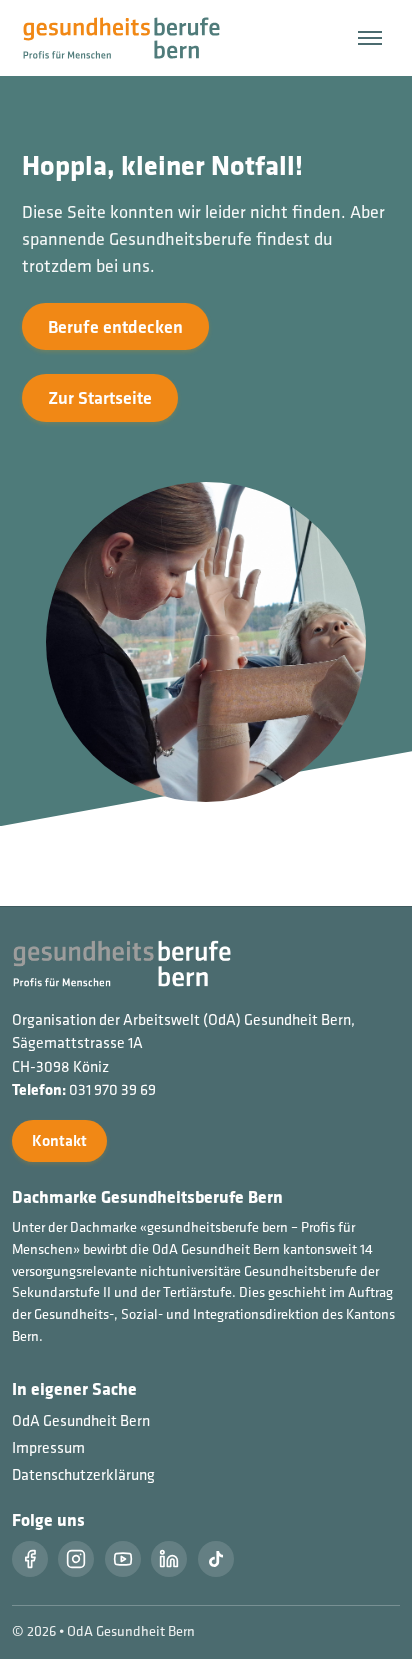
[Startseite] (133, 36)
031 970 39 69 (112, 1089)
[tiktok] (216, 1559)
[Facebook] (30, 1559)
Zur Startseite (100, 397)
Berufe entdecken (115, 326)
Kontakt (59, 1140)
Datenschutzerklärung (83, 1474)
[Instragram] (76, 1559)
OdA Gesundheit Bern (81, 1420)
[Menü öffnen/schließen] (370, 38)
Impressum (48, 1447)
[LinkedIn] (169, 1559)
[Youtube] (123, 1559)
